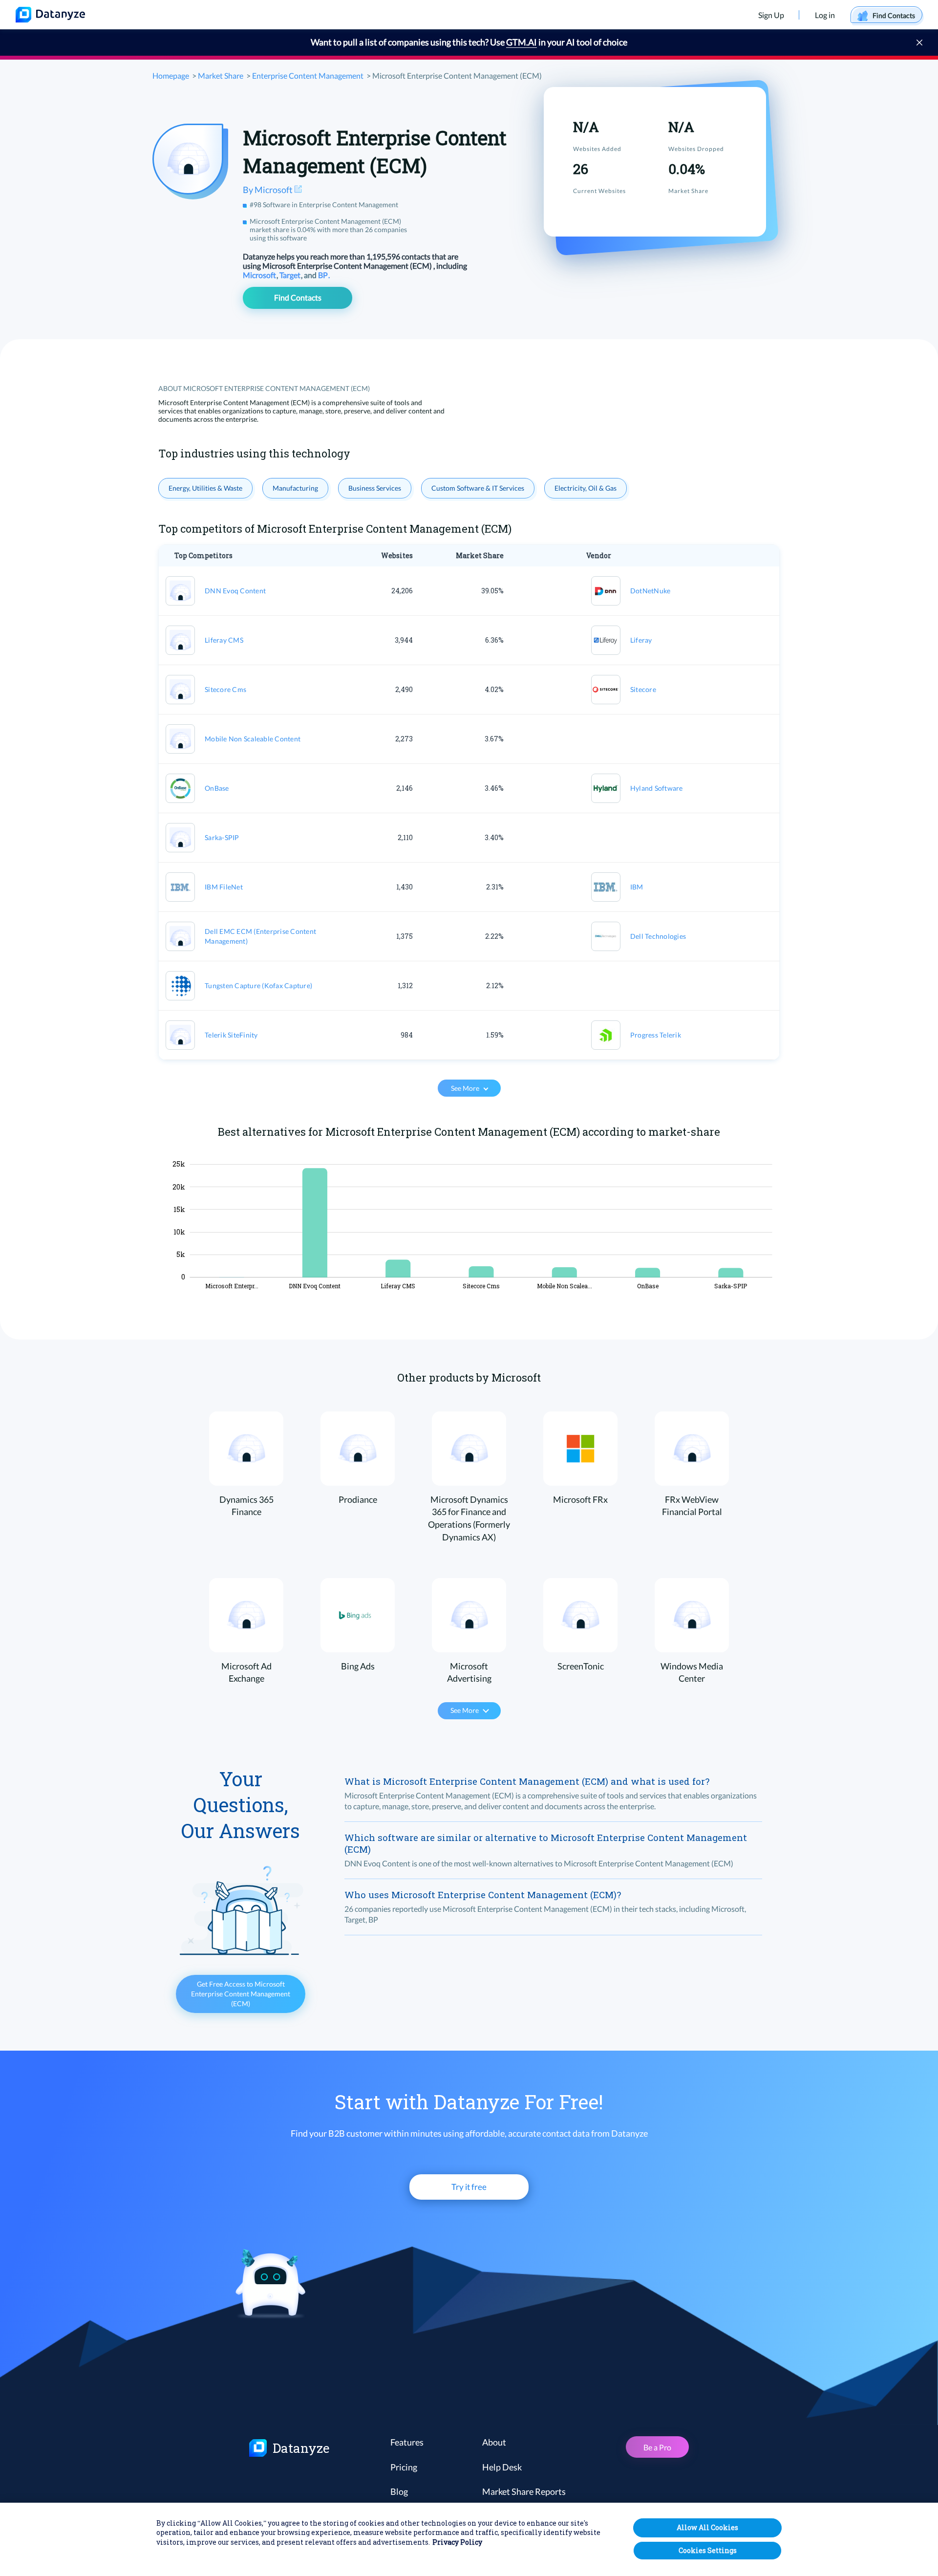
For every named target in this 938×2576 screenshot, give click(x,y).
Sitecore (643, 689)
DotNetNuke (650, 591)
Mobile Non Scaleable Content (253, 739)
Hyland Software (657, 788)
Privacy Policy (457, 2543)
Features (407, 2442)
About (494, 2442)
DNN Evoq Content (235, 591)
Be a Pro (657, 2447)
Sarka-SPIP (222, 837)
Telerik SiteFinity (231, 1035)
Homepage (171, 76)
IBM (637, 887)
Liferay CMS (224, 640)
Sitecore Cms (225, 689)
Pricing (404, 2467)
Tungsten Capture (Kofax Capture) (258, 985)
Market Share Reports (524, 2491)
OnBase (217, 788)
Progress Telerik (656, 1035)
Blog (399, 2491)
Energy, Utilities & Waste (205, 488)
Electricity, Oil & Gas (586, 488)
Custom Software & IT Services (478, 488)
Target (291, 275)
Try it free (469, 2187)
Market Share (221, 76)
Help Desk (502, 2467)
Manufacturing (295, 488)
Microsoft (260, 275)
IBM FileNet (224, 887)
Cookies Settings (708, 2550)
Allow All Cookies (707, 2527)
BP (324, 275)
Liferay (641, 640)
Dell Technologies (658, 936)
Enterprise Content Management (308, 76)
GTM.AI (522, 42)
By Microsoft (268, 190)
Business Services (375, 488)
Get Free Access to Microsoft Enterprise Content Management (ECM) (241, 1994)
